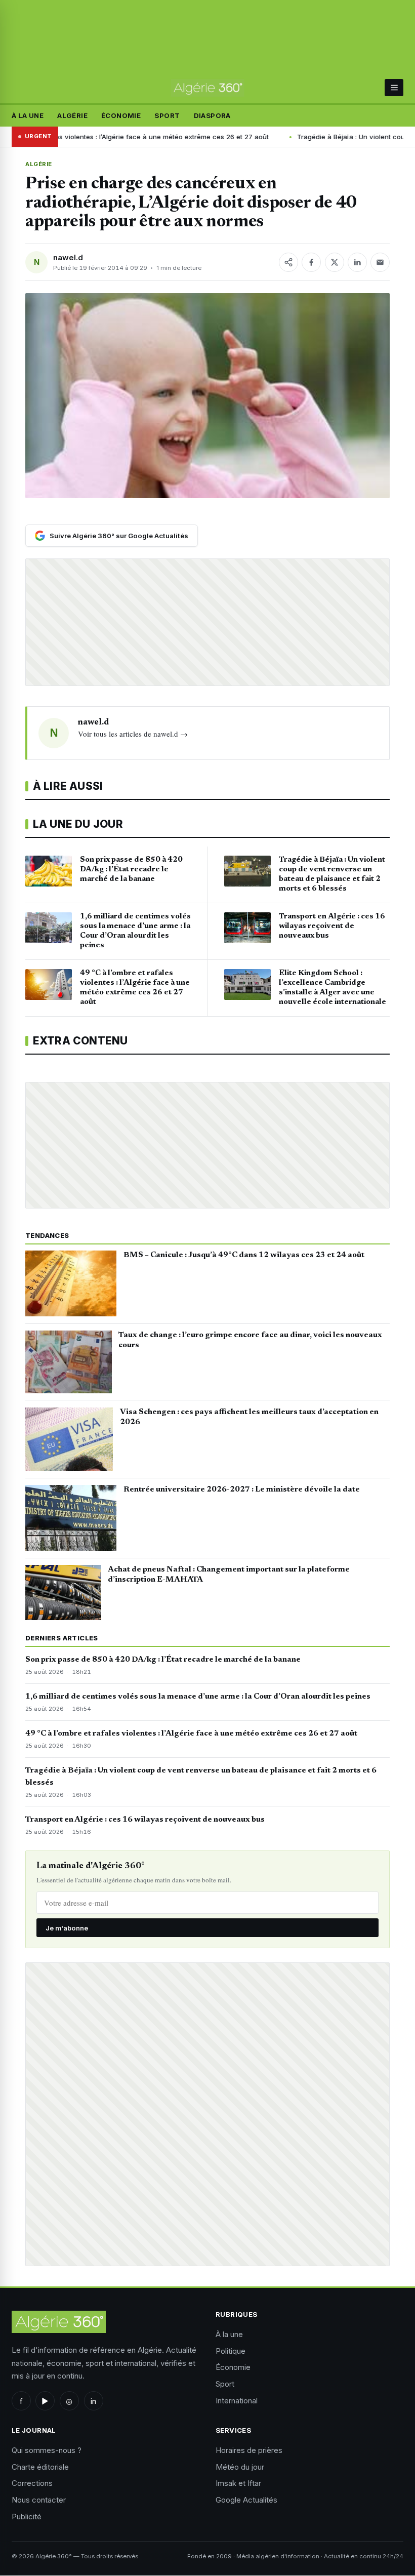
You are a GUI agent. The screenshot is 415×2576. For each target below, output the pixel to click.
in (93, 2401)
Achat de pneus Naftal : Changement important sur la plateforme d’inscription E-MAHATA (229, 1575)
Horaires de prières (249, 2450)
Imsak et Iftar (238, 2483)
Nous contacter (39, 2500)
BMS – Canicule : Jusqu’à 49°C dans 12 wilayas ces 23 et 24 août (244, 1255)
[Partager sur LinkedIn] (357, 262)
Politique (231, 2351)
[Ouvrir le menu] (394, 88)
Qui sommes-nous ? (47, 2450)
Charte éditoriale (40, 2467)
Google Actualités (246, 2500)
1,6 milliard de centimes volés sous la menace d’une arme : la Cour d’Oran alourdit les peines (198, 1697)
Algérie (72, 115)
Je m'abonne (67, 1928)
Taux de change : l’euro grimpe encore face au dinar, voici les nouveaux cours (250, 1340)
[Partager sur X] (335, 262)
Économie (121, 115)
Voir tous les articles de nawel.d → (133, 734)
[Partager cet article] (288, 262)
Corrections (32, 2483)
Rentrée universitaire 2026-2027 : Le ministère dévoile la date (242, 1490)
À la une (28, 115)
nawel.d (68, 257)
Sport (167, 115)
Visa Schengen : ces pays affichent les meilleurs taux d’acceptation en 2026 (249, 1417)
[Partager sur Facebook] (311, 262)
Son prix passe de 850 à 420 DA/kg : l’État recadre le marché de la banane (163, 1660)
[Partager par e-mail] (380, 262)
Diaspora (212, 115)
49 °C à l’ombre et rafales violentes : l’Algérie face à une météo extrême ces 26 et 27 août (191, 1734)
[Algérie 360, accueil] (207, 88)
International (237, 2401)
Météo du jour (240, 2467)
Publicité (27, 2517)
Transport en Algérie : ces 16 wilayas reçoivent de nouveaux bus (145, 1820)
